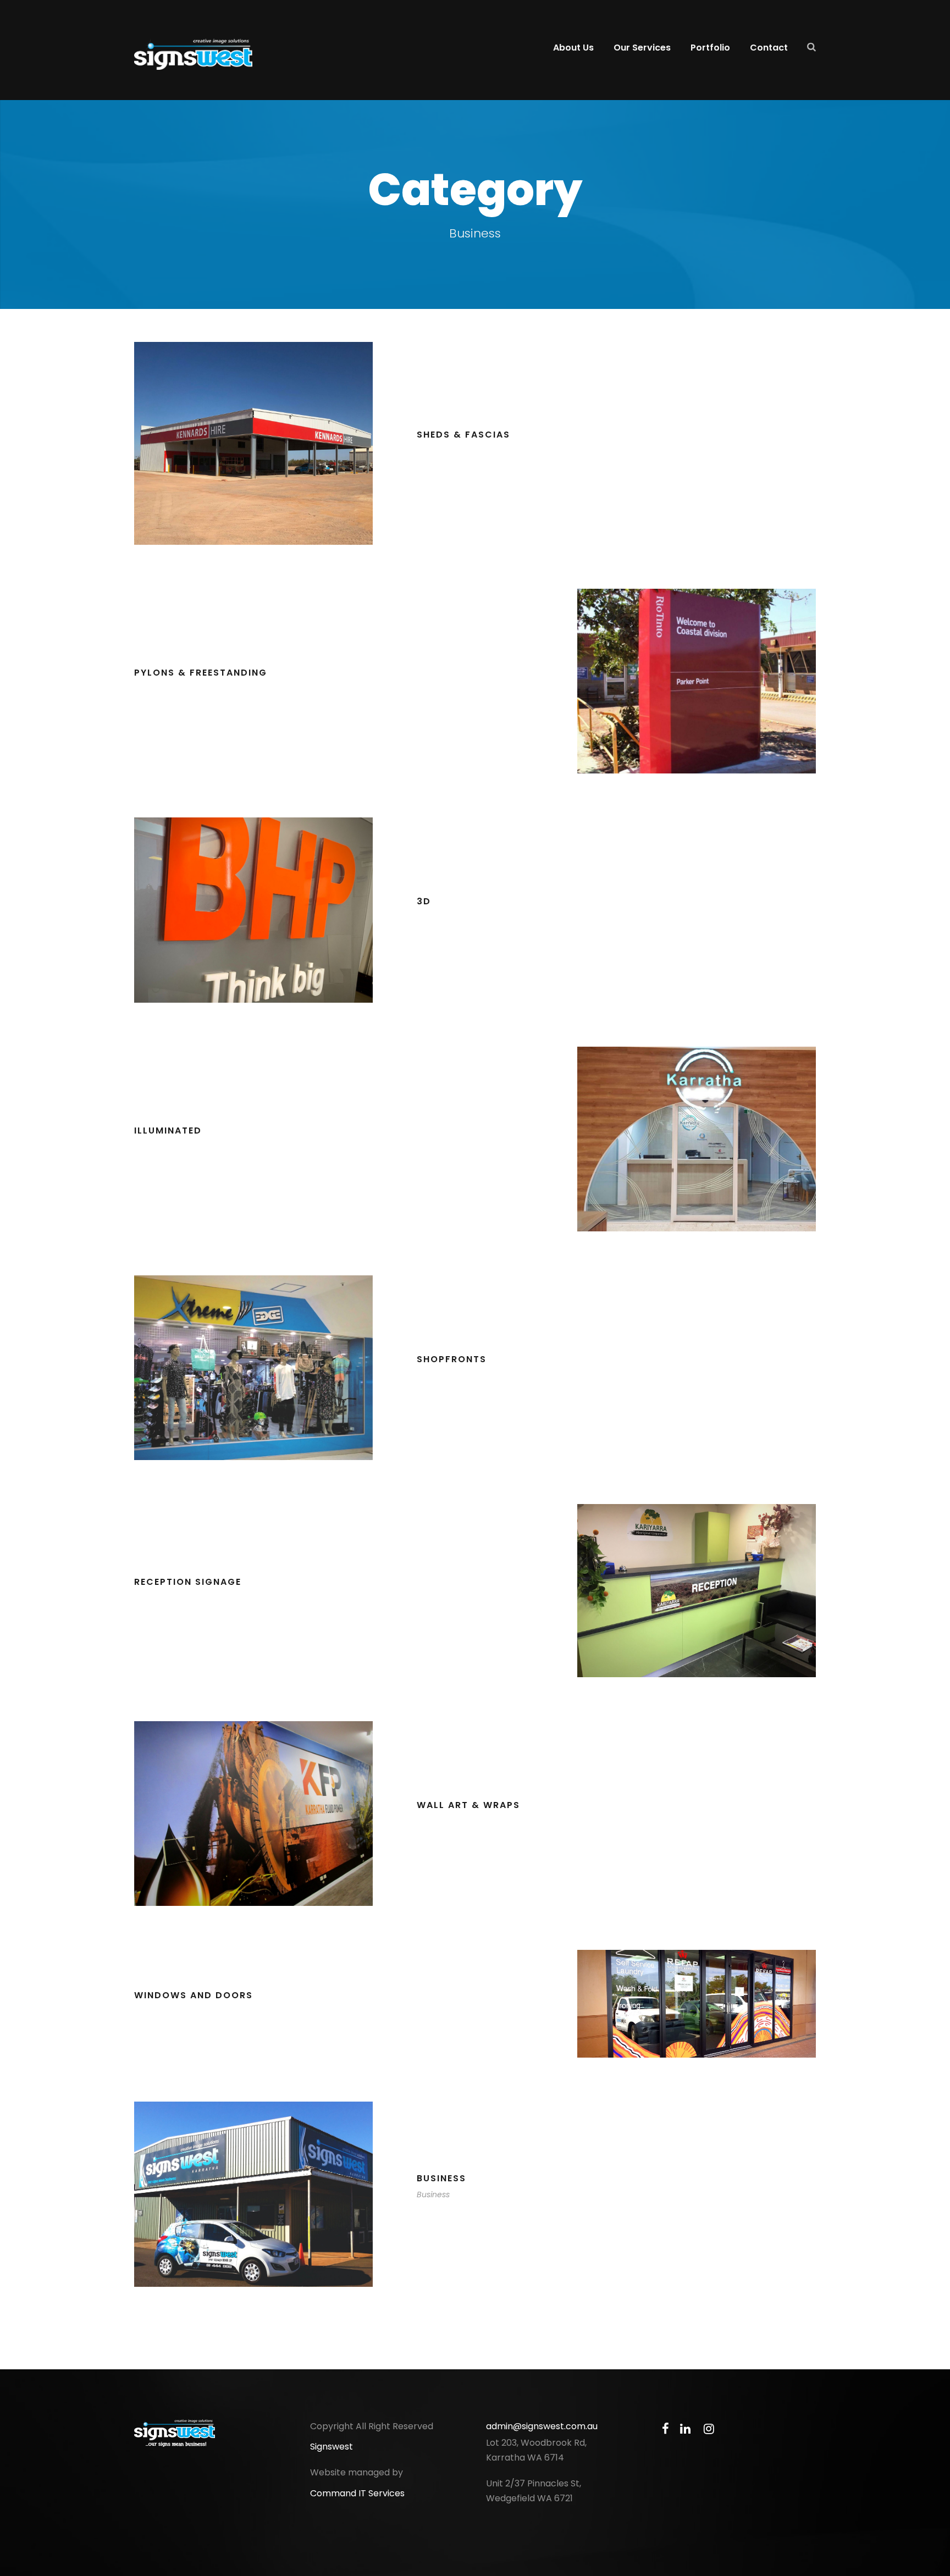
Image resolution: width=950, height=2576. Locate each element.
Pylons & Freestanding (201, 673)
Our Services (642, 48)
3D (424, 901)
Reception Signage (188, 1582)
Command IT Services (357, 2493)
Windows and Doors (194, 1995)
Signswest (332, 2447)
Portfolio (710, 48)
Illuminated (168, 1131)
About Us (573, 48)
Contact (769, 48)
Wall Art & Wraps (468, 1805)
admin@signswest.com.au (542, 2426)
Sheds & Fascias (463, 435)
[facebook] (665, 2429)
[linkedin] (685, 2429)
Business (441, 2178)
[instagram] (709, 2429)
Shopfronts (452, 1359)
